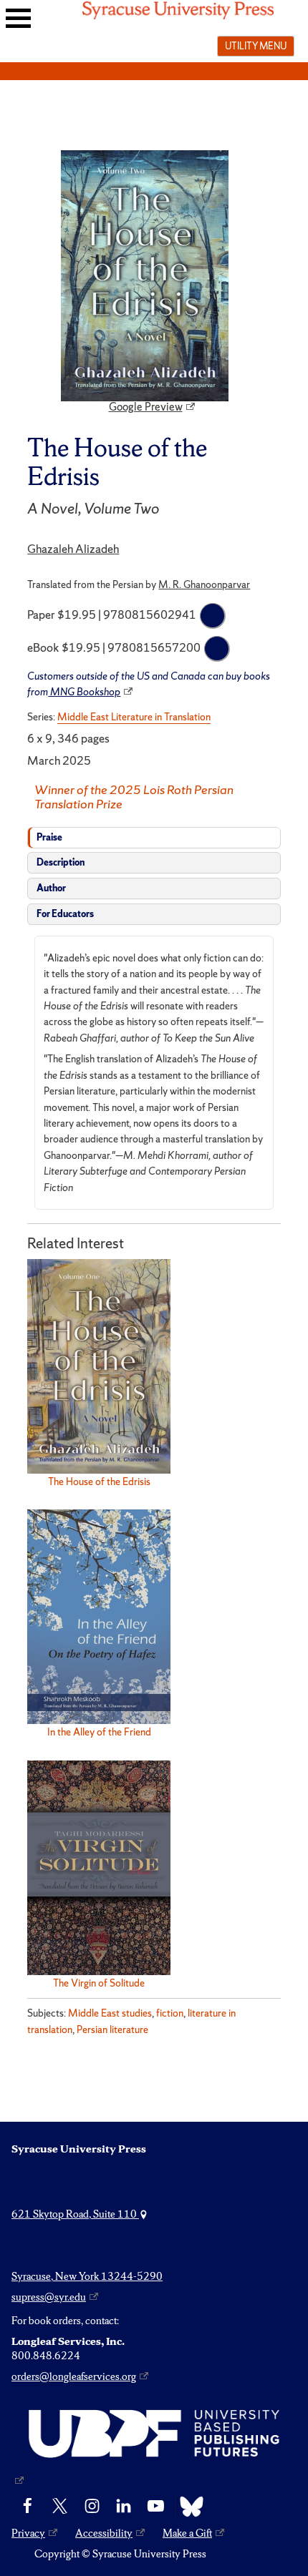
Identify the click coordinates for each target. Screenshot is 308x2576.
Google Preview (146, 407)
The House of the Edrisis (99, 1482)
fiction (170, 2013)
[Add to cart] (213, 616)
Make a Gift (187, 2533)
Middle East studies (110, 2013)
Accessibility (104, 2533)
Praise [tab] (49, 837)
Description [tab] (61, 862)
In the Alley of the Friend (99, 1732)
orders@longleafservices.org (74, 2376)
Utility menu (256, 46)
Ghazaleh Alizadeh (73, 549)
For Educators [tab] (65, 914)
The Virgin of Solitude (99, 1983)
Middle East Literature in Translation (134, 717)
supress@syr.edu (49, 2297)
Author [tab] (51, 888)
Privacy (28, 2533)
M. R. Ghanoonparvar (204, 584)
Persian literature (112, 2029)
